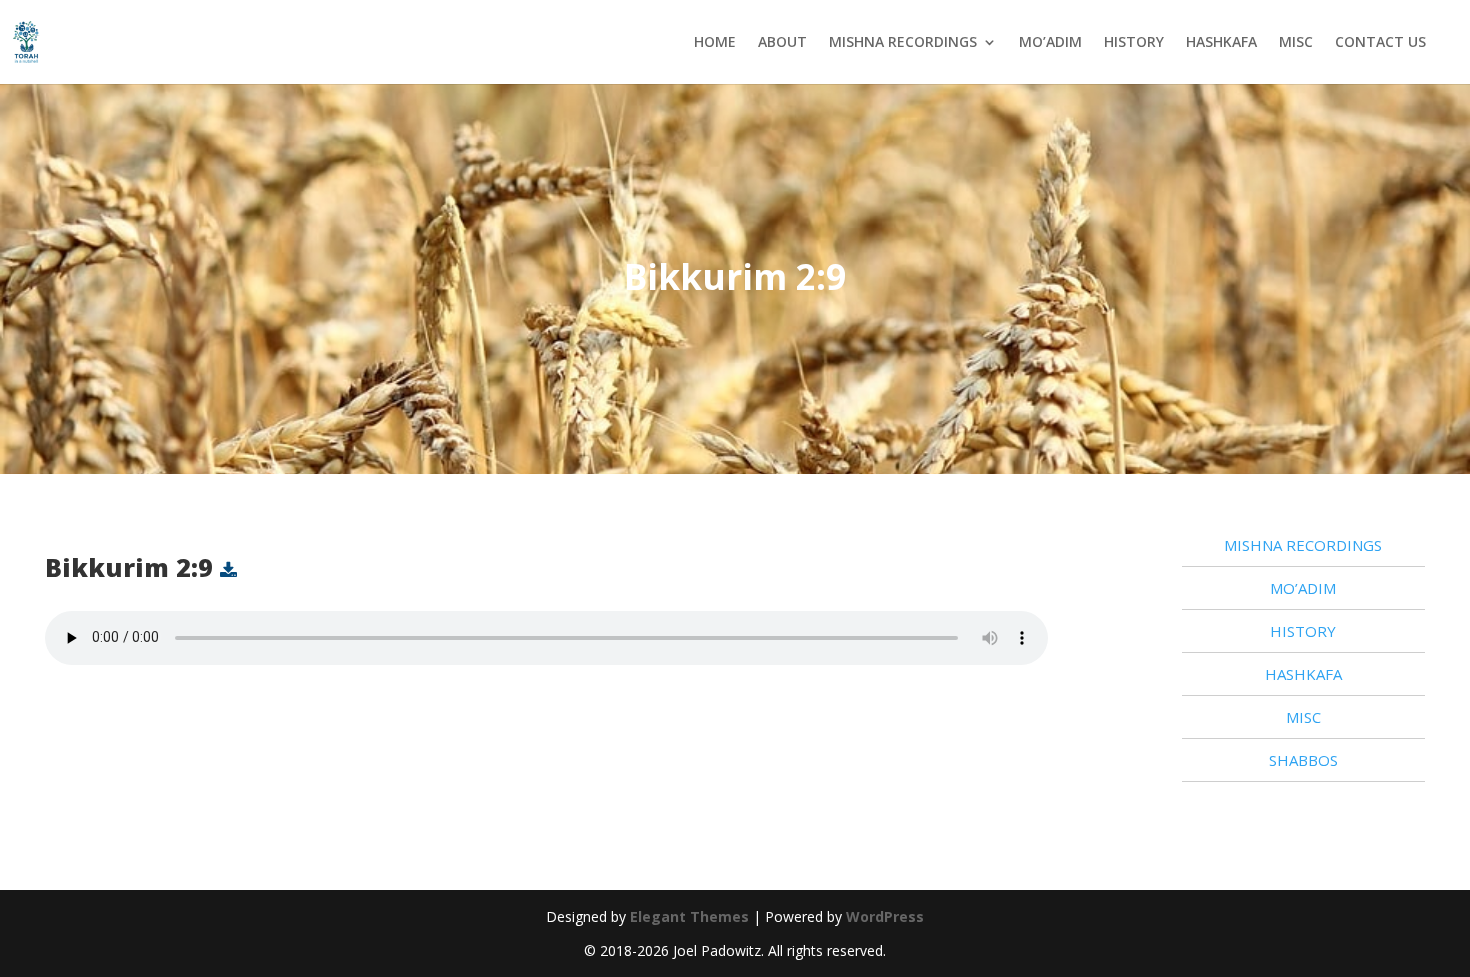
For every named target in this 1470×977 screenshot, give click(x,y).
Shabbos (1303, 760)
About (782, 42)
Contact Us (1380, 42)
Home (715, 42)
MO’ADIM (1050, 42)
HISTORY (1134, 42)
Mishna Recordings (903, 42)
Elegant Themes (689, 916)
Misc (1296, 42)
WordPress (885, 916)
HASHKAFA (1221, 42)
